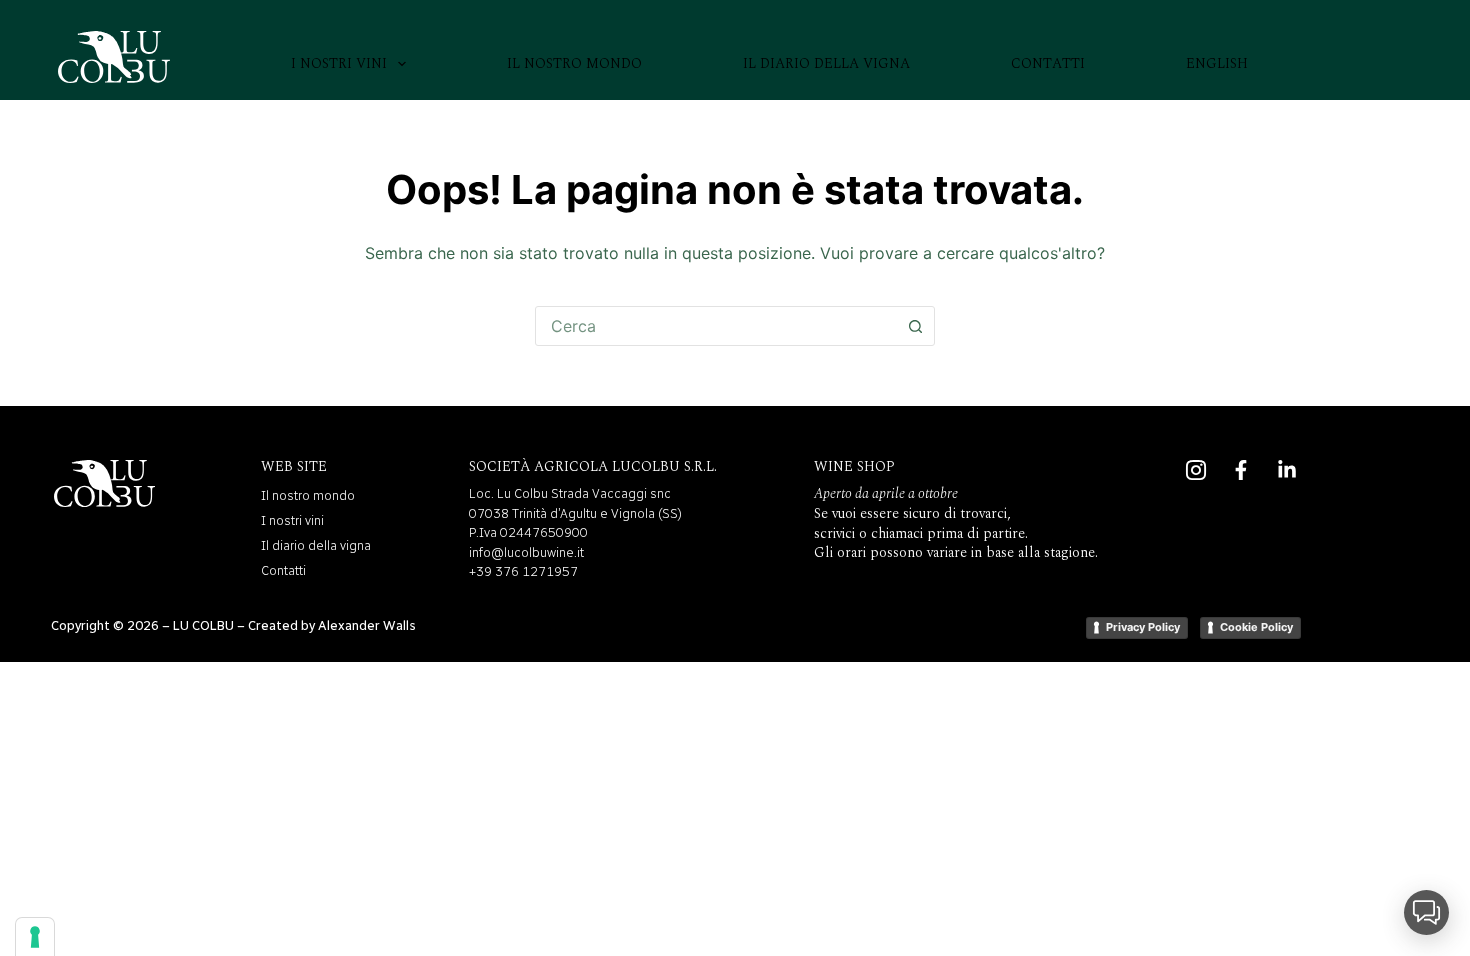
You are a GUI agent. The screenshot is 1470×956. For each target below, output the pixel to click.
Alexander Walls (367, 625)
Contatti (1048, 63)
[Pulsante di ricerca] (915, 326)
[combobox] (716, 326)
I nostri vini (339, 63)
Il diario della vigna (826, 63)
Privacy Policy (1143, 627)
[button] (1426, 912)
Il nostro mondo (574, 63)
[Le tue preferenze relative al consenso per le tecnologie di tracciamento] (35, 937)
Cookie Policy (1256, 627)
